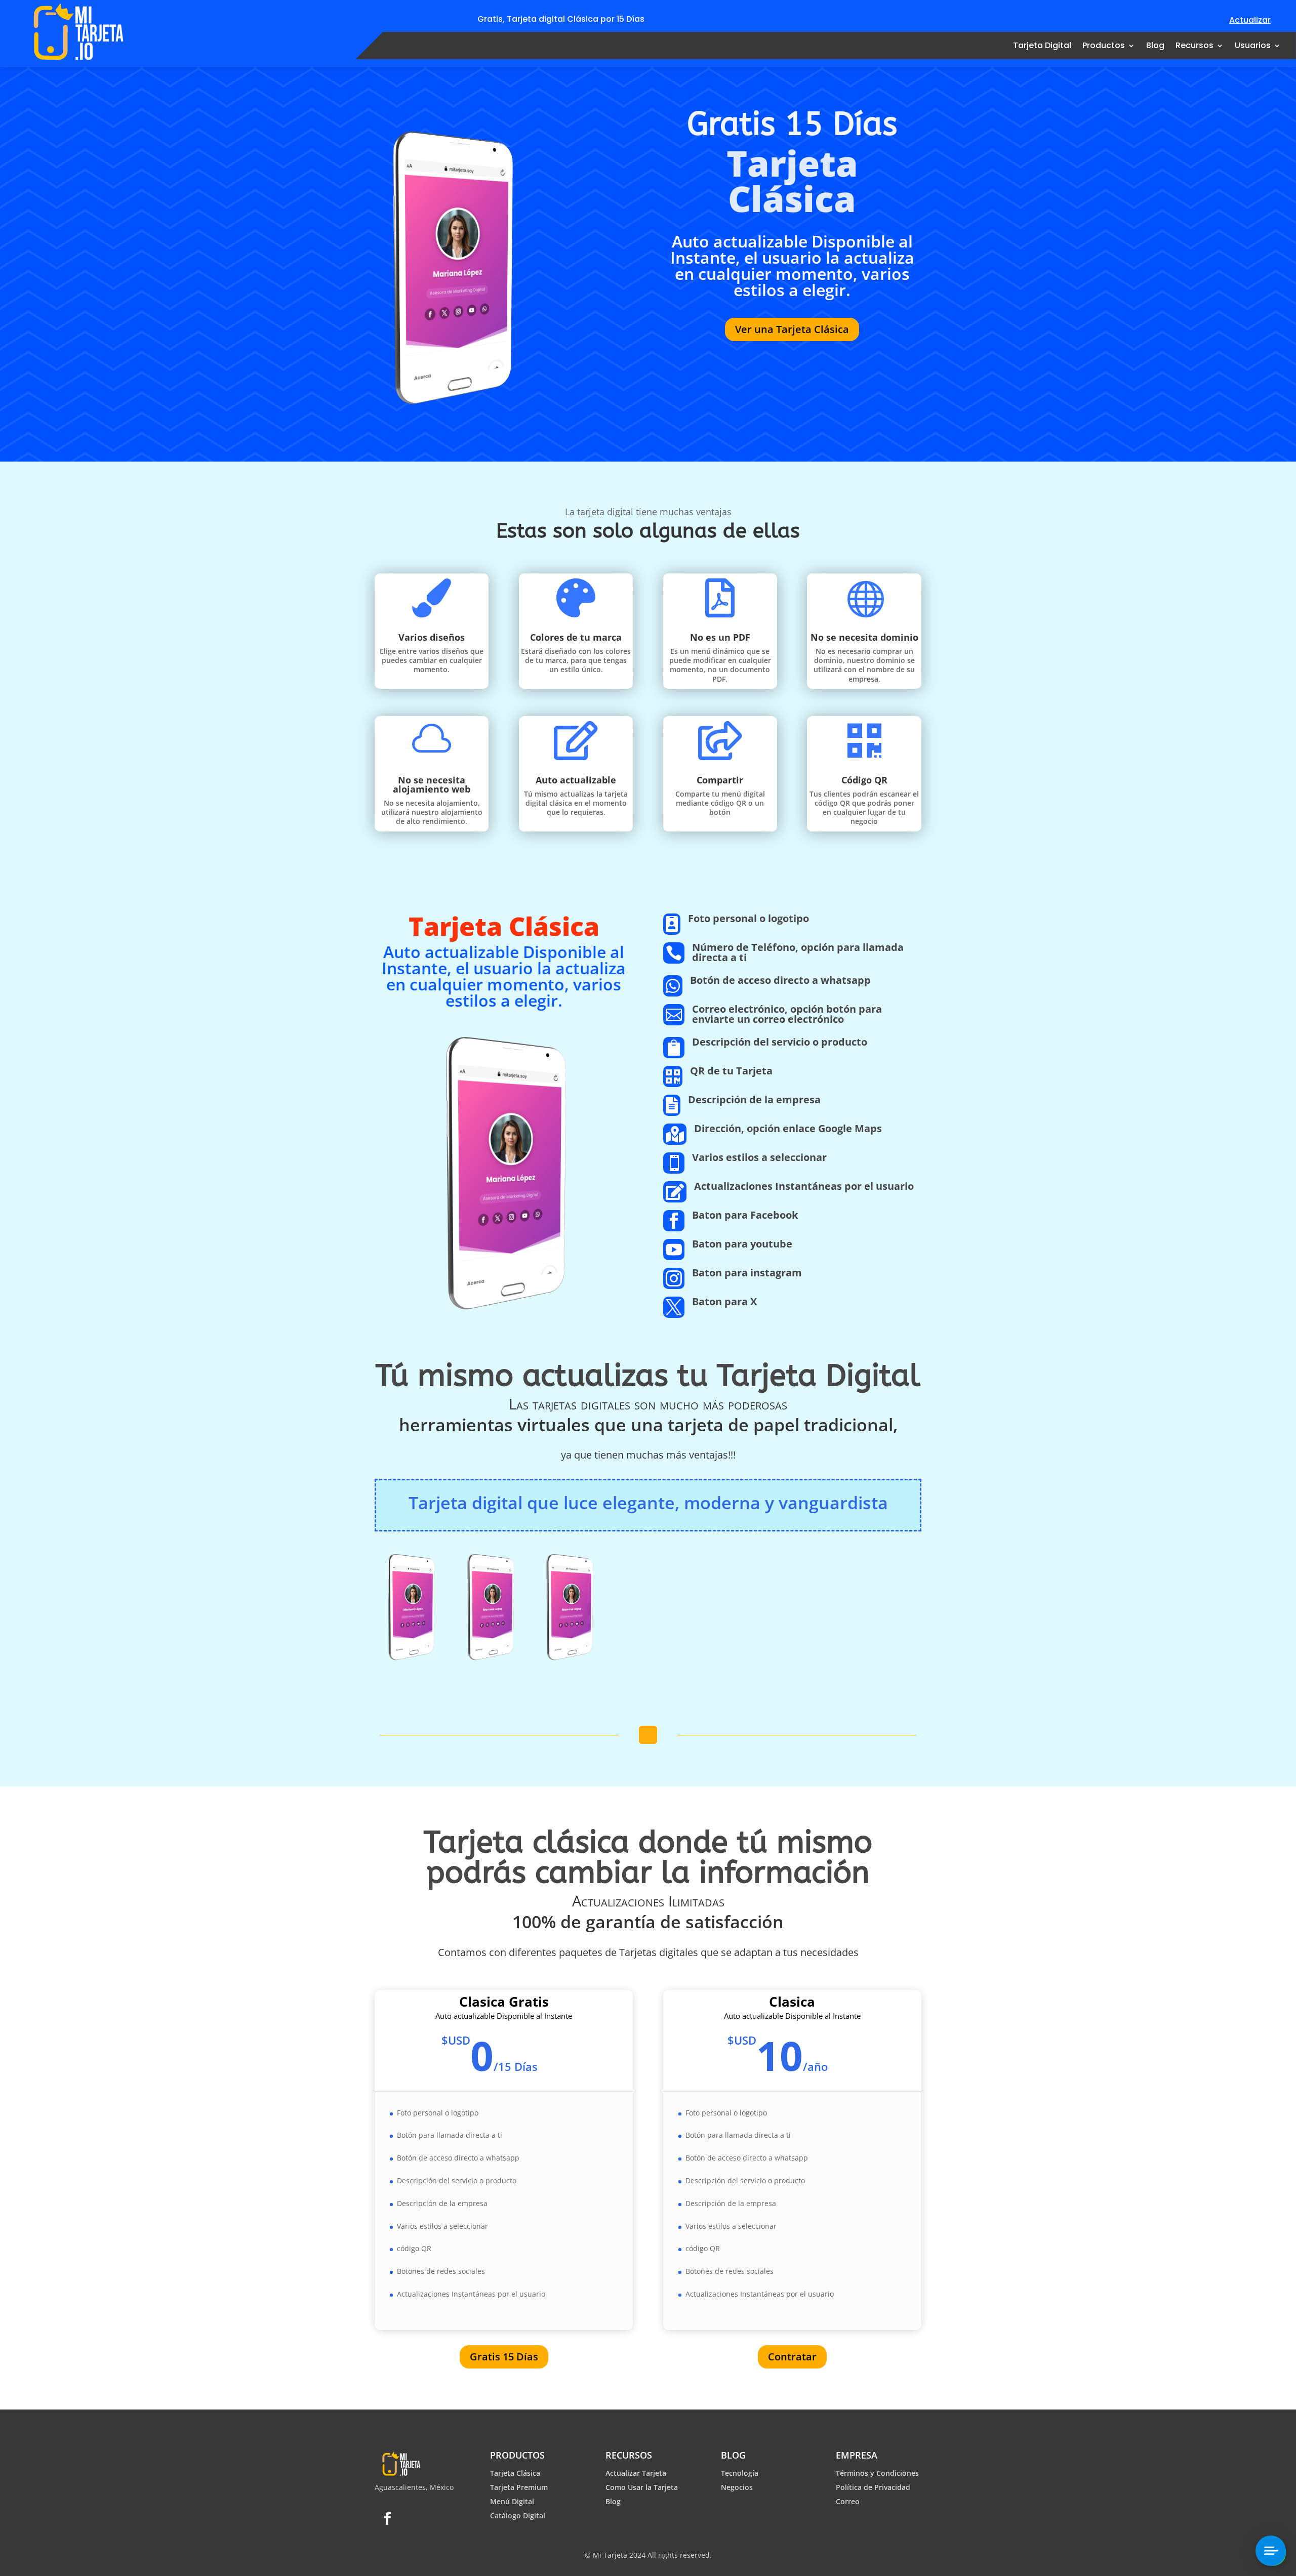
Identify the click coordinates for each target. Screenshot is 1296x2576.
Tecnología (740, 2473)
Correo (848, 2501)
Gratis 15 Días (504, 2357)
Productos (1104, 45)
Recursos (1194, 45)
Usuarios (1253, 45)
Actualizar (1250, 20)
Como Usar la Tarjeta (642, 2487)
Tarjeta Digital (1042, 45)
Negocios (737, 2487)
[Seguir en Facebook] (387, 2519)
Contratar (792, 2357)
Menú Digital (512, 2501)
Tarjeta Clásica (515, 2473)
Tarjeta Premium (519, 2487)
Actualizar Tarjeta (636, 2473)
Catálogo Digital (518, 2516)
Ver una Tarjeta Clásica (792, 329)
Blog (1155, 45)
